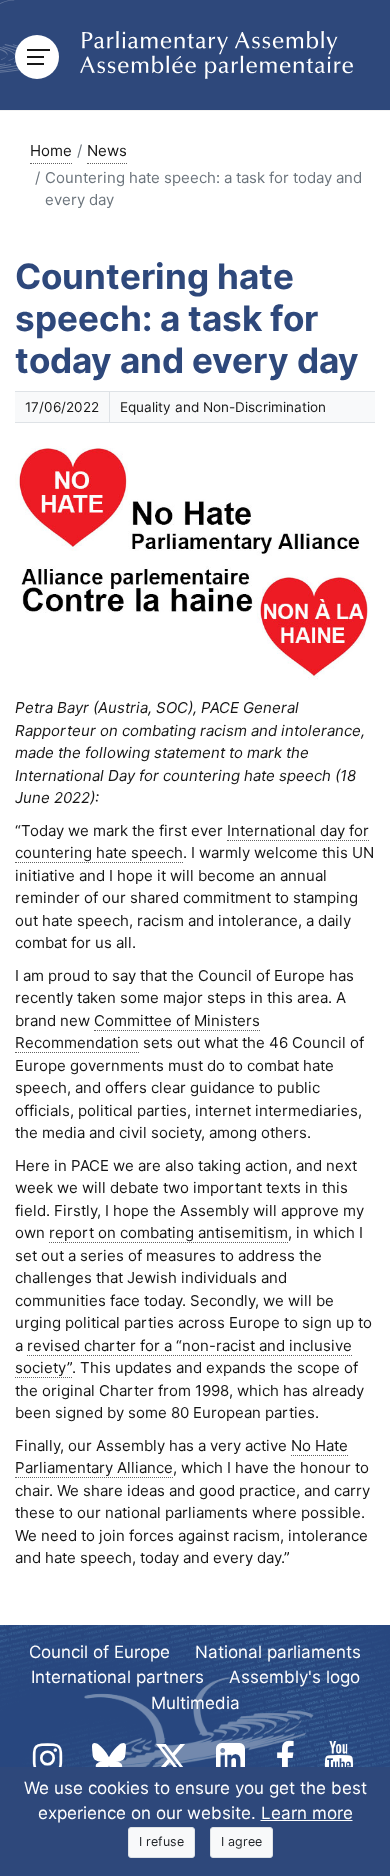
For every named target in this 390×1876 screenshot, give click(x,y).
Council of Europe (99, 1652)
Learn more (307, 1813)
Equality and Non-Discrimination (223, 407)
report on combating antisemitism (168, 1232)
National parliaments (278, 1652)
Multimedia (195, 1703)
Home (51, 150)
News (107, 150)
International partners (117, 1677)
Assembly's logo (294, 1677)
